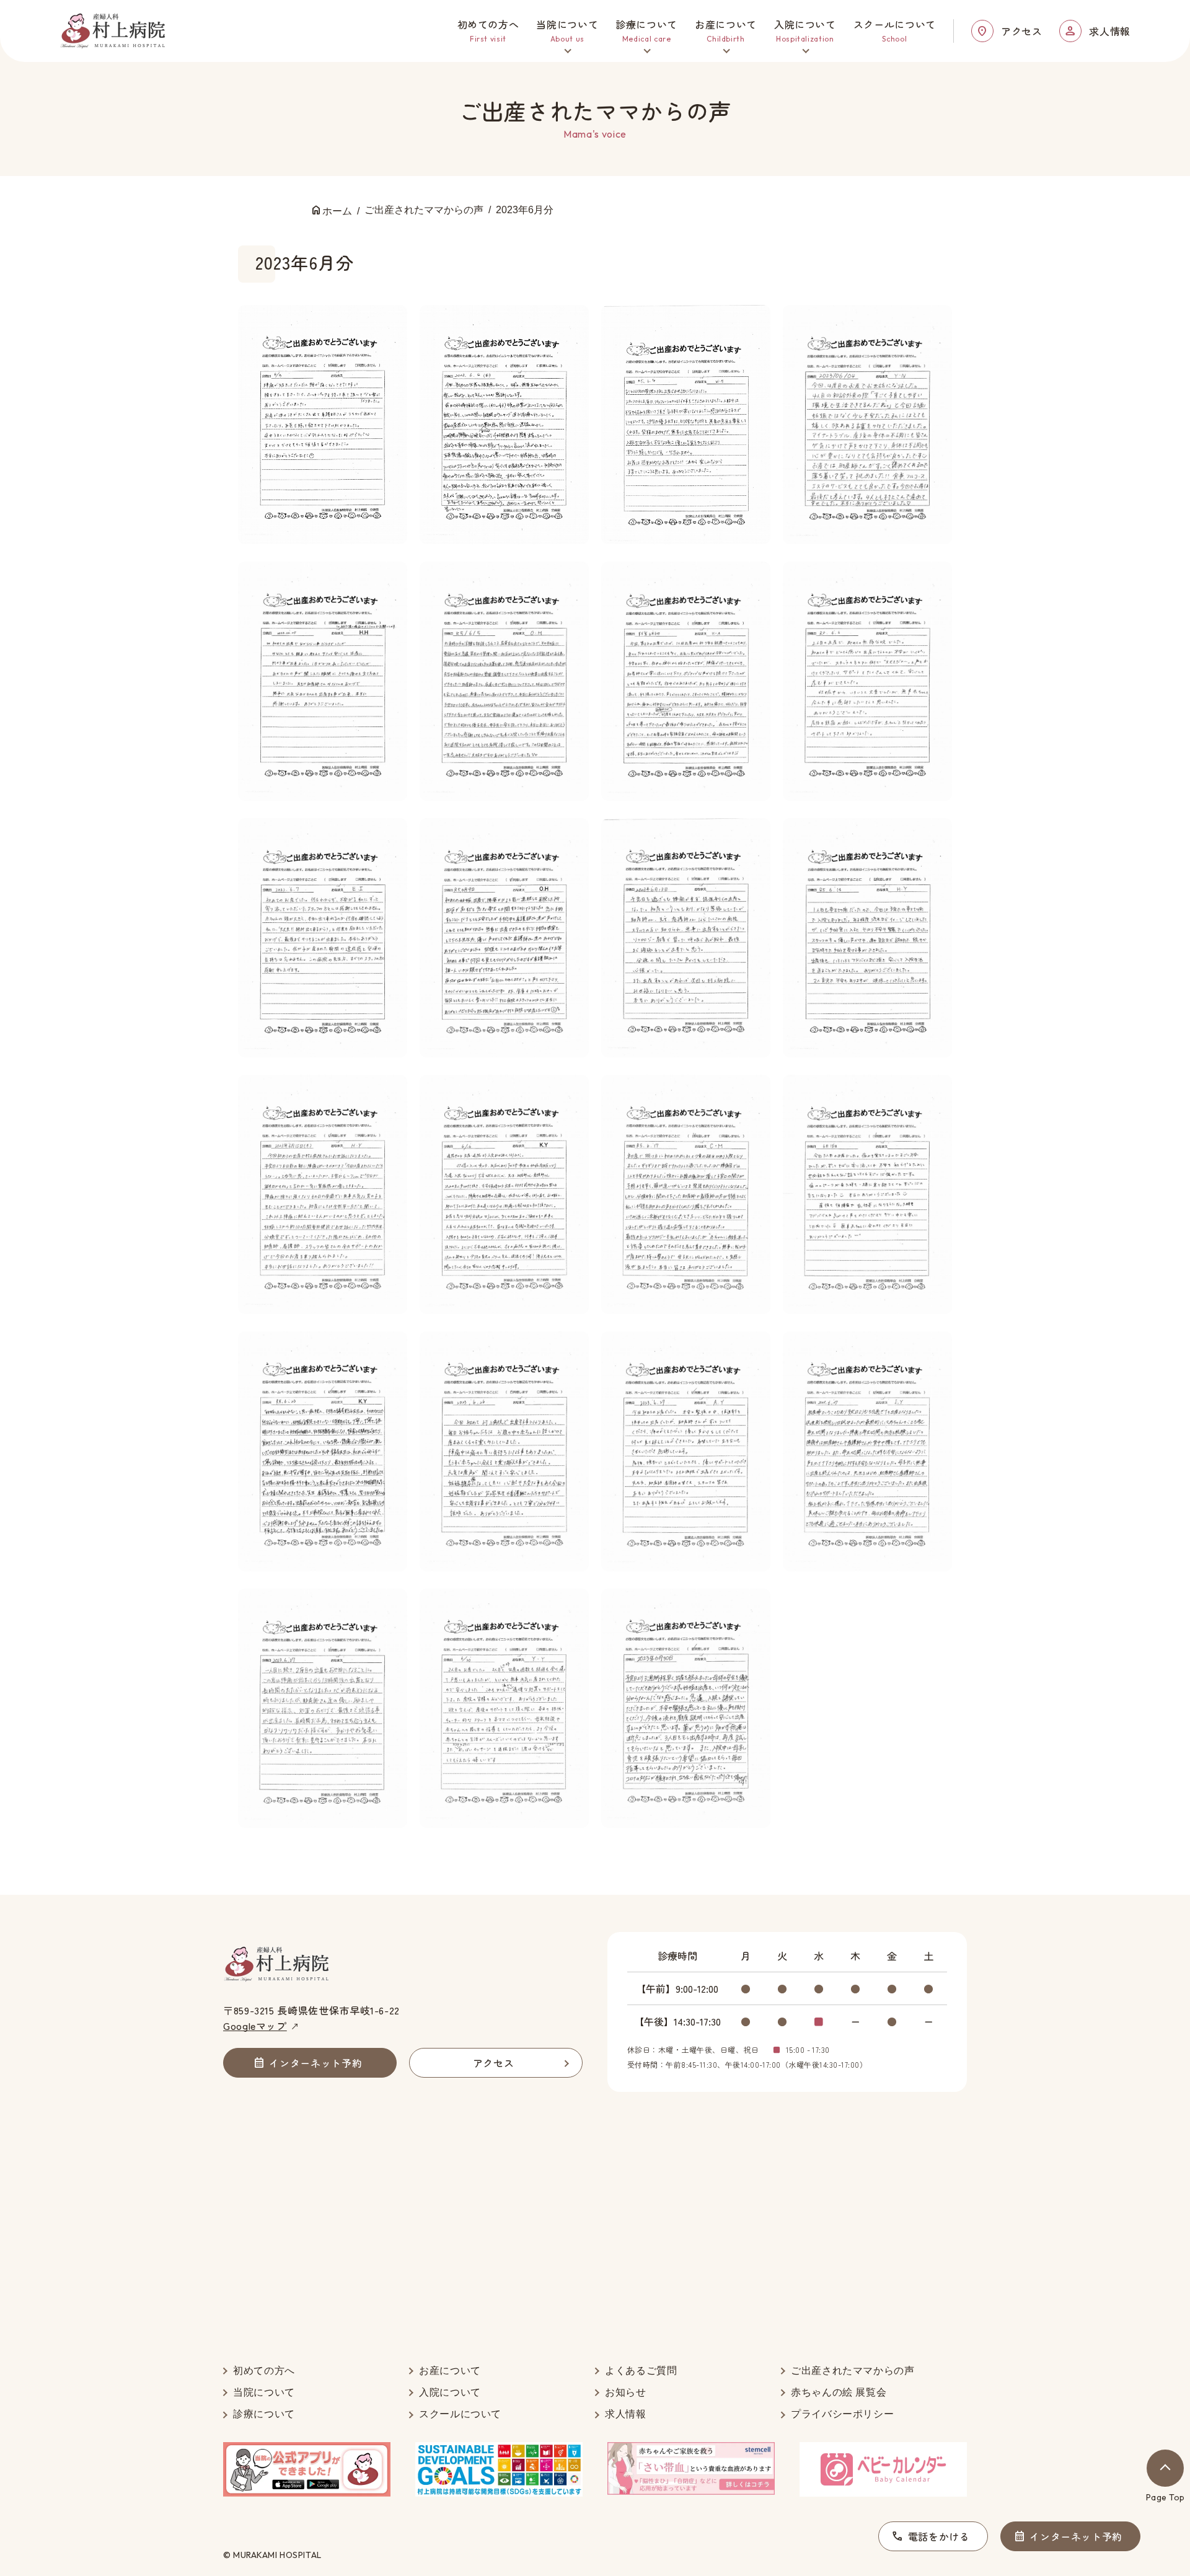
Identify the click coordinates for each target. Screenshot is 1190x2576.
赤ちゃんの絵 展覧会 (839, 2392)
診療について (264, 2414)
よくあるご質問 (641, 2371)
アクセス (1022, 31)
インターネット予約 (1076, 2536)
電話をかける (939, 2536)
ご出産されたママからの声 (853, 2371)
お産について (450, 2371)
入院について (450, 2392)
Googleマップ (255, 2026)
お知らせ (626, 2392)
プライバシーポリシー (842, 2414)
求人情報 (1110, 31)
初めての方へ (264, 2371)
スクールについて (460, 2414)
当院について (264, 2392)
